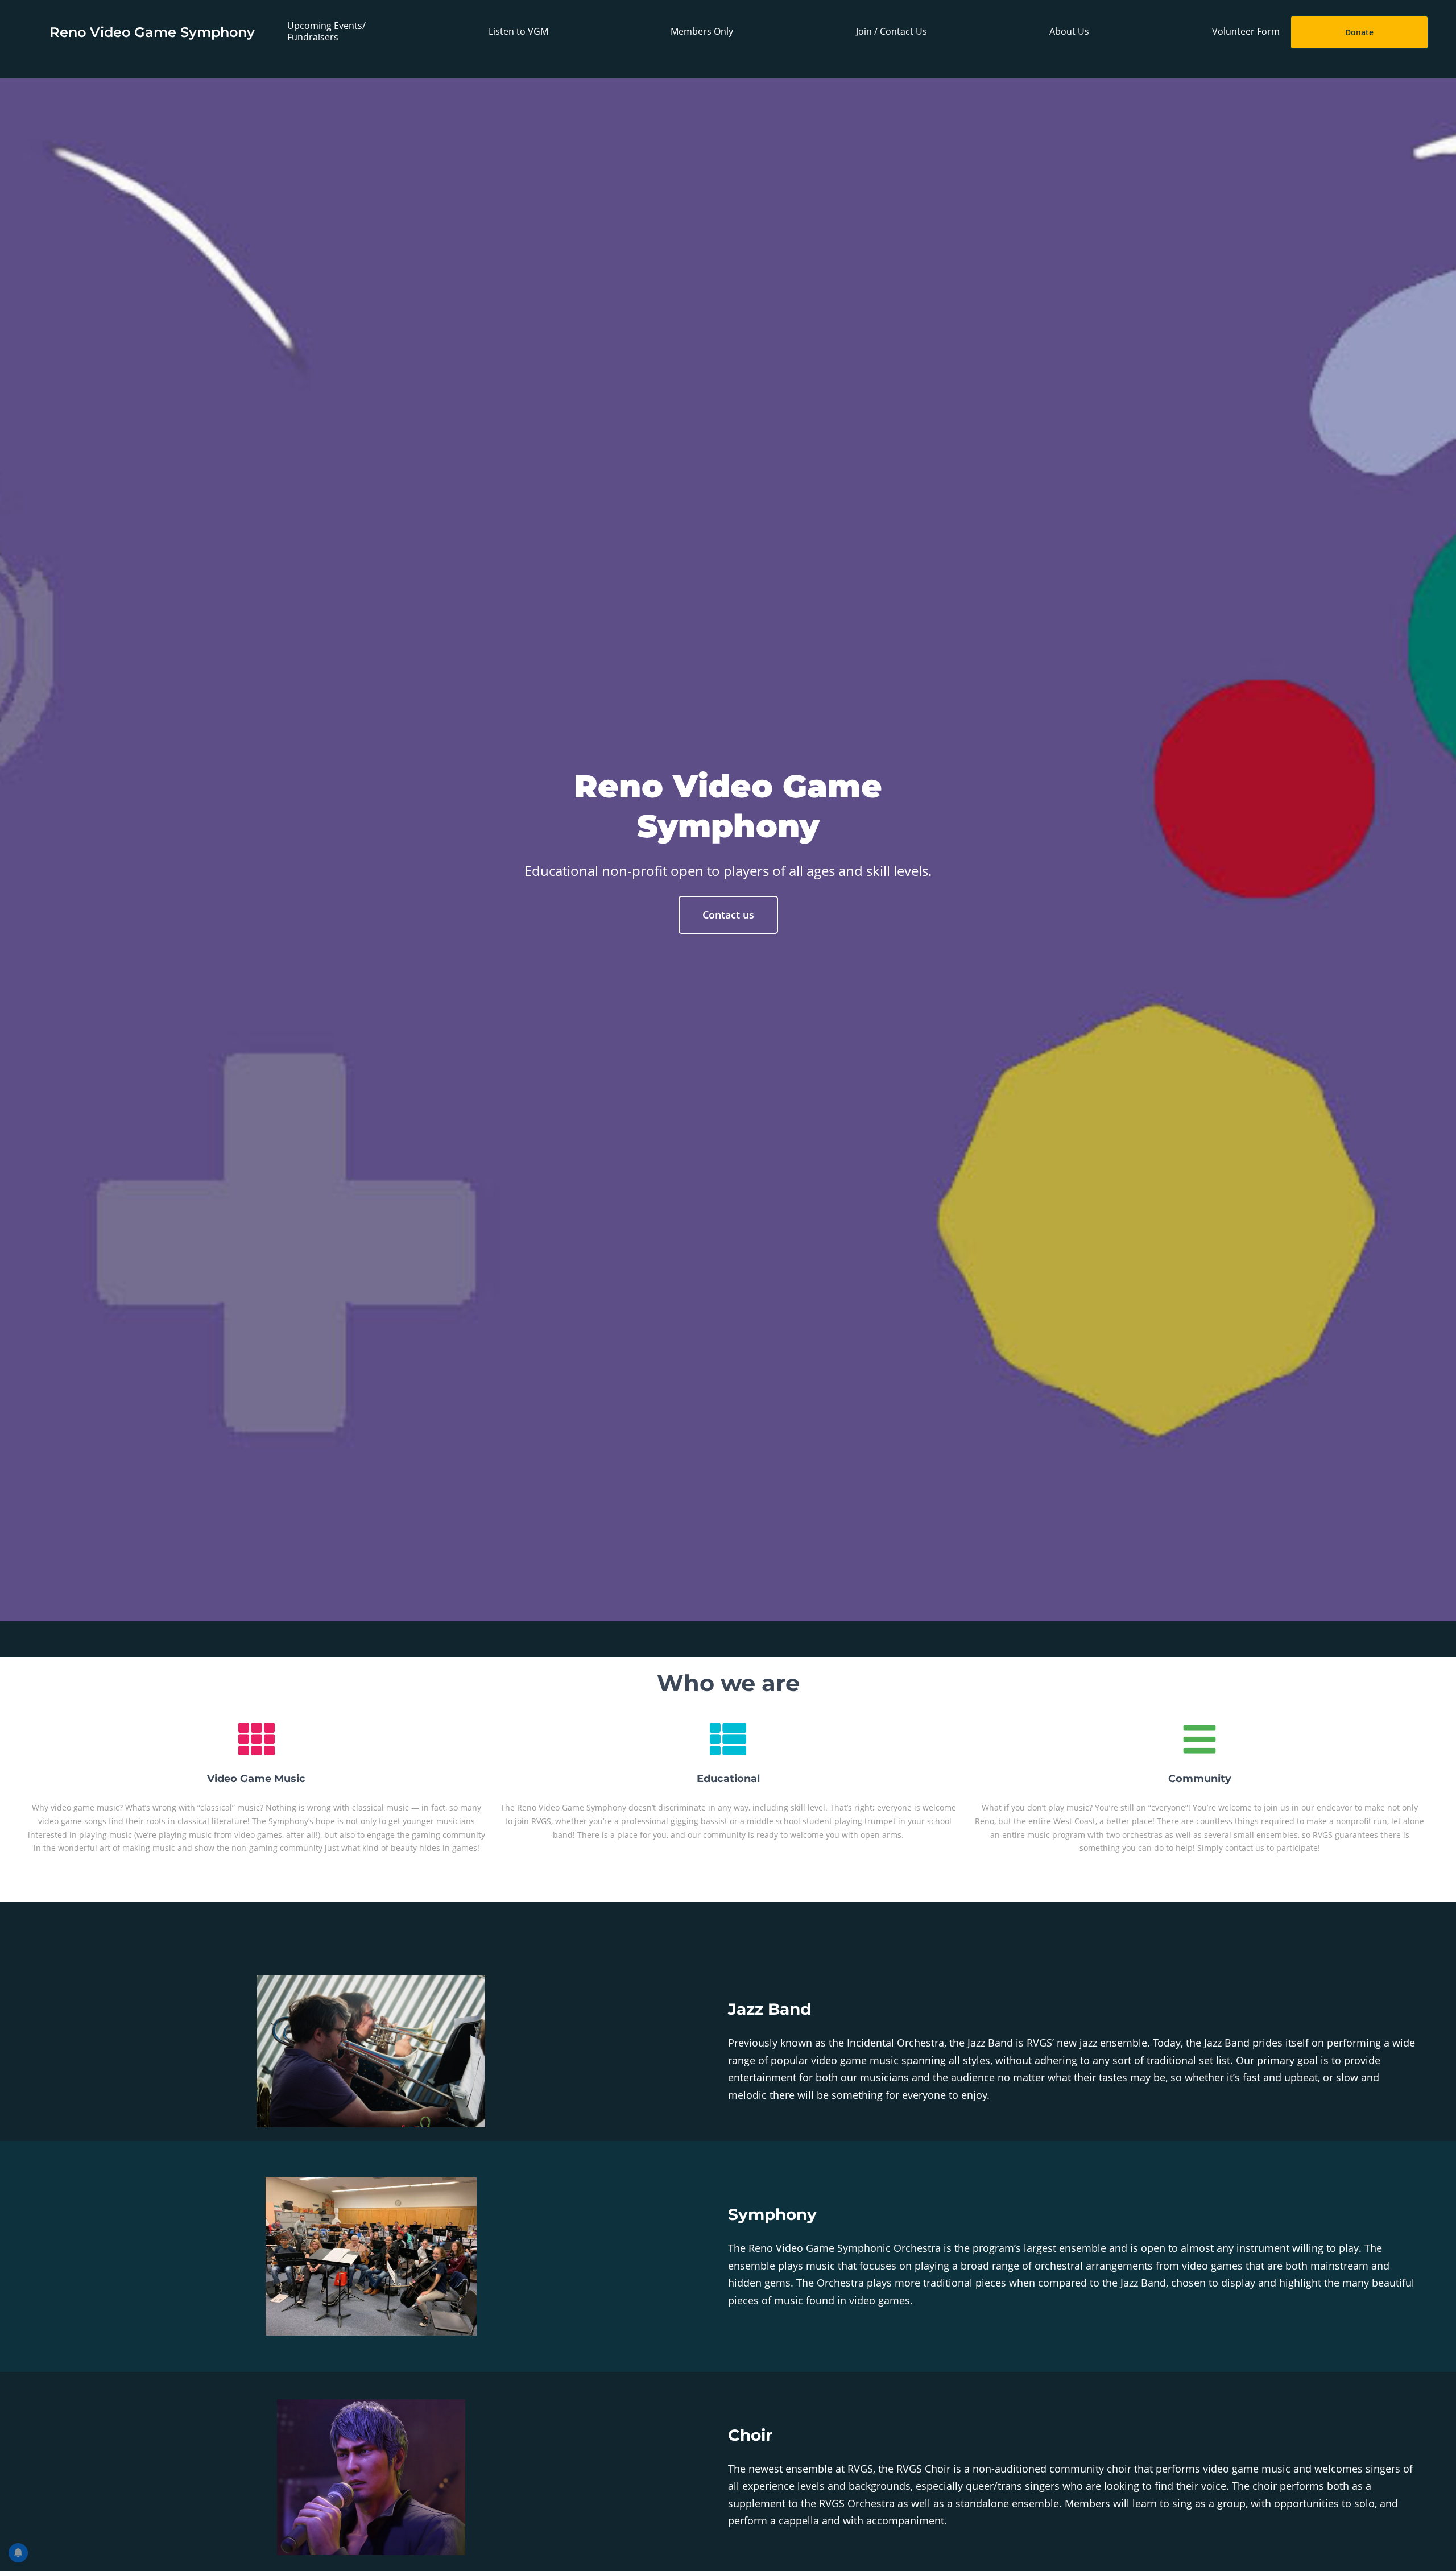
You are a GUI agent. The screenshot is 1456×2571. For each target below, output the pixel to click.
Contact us (728, 915)
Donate (1359, 32)
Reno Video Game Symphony (152, 32)
